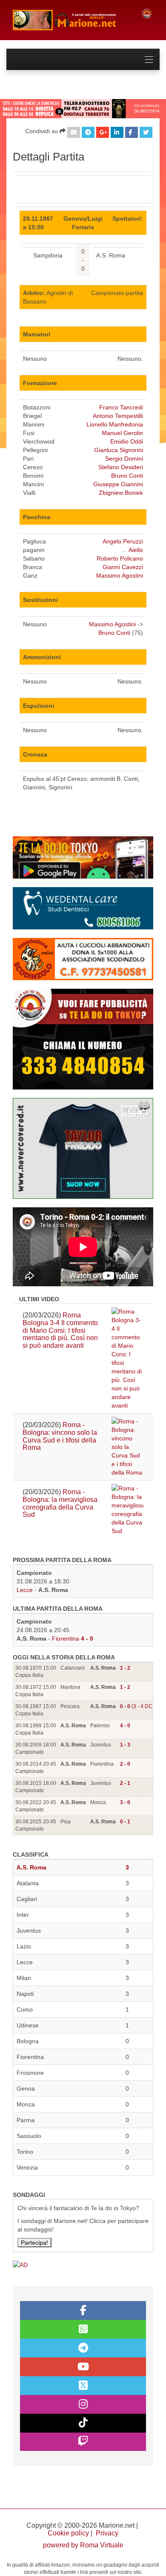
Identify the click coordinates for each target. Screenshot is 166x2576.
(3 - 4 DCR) (139, 1706)
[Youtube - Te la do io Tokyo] (83, 2367)
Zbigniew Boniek (121, 493)
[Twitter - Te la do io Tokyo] (83, 2386)
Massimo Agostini (120, 575)
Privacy (107, 2533)
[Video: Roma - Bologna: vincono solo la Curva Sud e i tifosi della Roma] (127, 1447)
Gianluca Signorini (119, 450)
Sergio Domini (124, 459)
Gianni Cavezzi (123, 567)
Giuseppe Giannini (118, 484)
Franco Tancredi (121, 407)
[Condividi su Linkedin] (117, 132)
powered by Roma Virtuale (83, 2545)
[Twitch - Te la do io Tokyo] (83, 2442)
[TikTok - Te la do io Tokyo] (83, 2423)
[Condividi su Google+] (103, 132)
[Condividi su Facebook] (132, 132)
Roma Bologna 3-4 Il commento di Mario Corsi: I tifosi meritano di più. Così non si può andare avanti (60, 1330)
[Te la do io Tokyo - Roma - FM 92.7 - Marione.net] (70, 20)
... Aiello (133, 550)
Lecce (25, 1590)
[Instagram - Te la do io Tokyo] (83, 2404)
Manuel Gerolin (122, 433)
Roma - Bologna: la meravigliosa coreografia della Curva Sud (60, 1503)
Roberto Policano (120, 558)
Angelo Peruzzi (123, 541)
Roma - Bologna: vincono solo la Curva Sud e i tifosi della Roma (60, 1436)
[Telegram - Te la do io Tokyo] (83, 2348)
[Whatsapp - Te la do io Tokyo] (83, 2329)
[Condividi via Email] (74, 132)
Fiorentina (66, 1638)
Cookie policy (68, 2533)
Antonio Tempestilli (118, 416)
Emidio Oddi (127, 441)
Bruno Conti (127, 476)
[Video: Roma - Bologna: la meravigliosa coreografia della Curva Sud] (127, 1510)
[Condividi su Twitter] (146, 132)
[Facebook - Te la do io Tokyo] (83, 2310)
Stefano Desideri (121, 467)
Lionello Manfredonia (115, 424)
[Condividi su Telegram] (88, 132)
